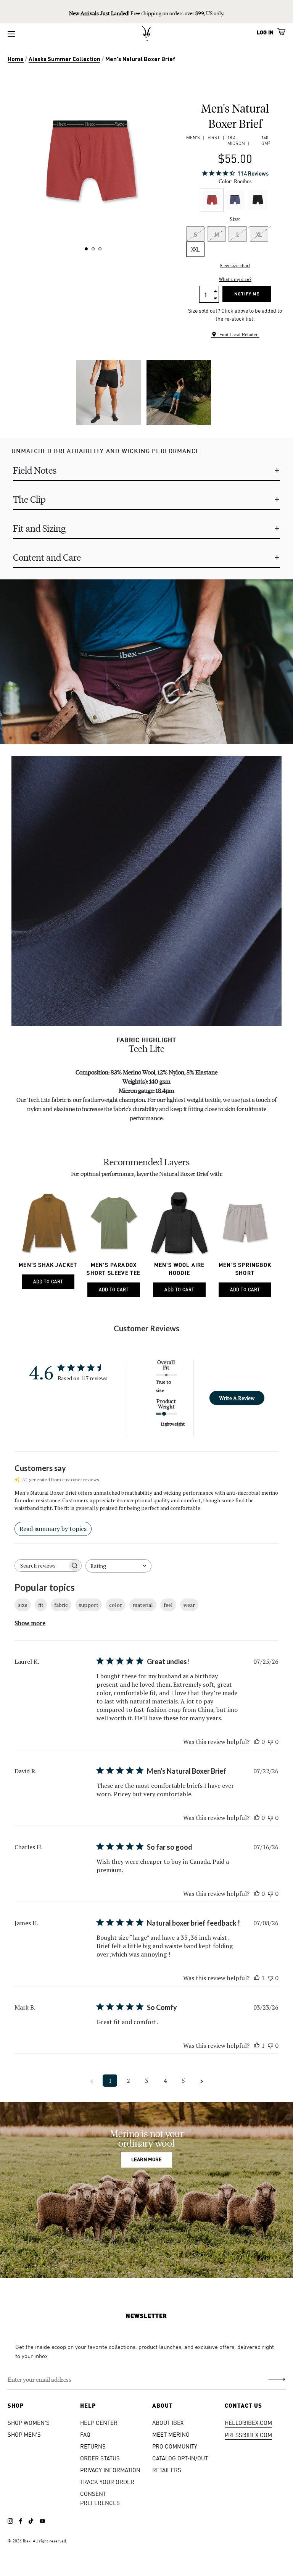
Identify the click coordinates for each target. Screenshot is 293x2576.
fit (41, 1605)
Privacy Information (110, 2470)
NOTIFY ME (247, 294)
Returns (93, 2446)
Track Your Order (107, 2482)
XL (259, 234)
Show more (30, 1623)
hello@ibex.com (248, 2422)
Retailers (167, 2470)
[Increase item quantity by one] (215, 290)
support (89, 1605)
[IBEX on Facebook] (21, 2521)
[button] (86, 249)
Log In (265, 32)
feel (168, 1605)
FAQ (85, 2434)
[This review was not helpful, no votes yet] (270, 1742)
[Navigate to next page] (201, 2081)
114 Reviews (253, 173)
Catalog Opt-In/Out (180, 2458)
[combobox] (118, 1566)
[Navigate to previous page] (92, 2081)
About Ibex (168, 2422)
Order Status (100, 2458)
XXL (195, 249)
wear (189, 1605)
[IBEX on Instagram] (10, 2521)
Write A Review (237, 1398)
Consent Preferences (100, 2498)
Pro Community (175, 2446)
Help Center (99, 2422)
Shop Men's (24, 2434)
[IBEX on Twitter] (31, 2521)
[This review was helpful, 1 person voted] (257, 1978)
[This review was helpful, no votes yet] (257, 1742)
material (143, 1605)
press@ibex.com (248, 2435)
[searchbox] (41, 1565)
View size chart (235, 265)
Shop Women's (29, 2422)
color (116, 1605)
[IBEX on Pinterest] (42, 2521)
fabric (61, 1605)
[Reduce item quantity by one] (215, 298)
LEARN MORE (146, 2160)
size (23, 1605)
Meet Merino (171, 2434)
